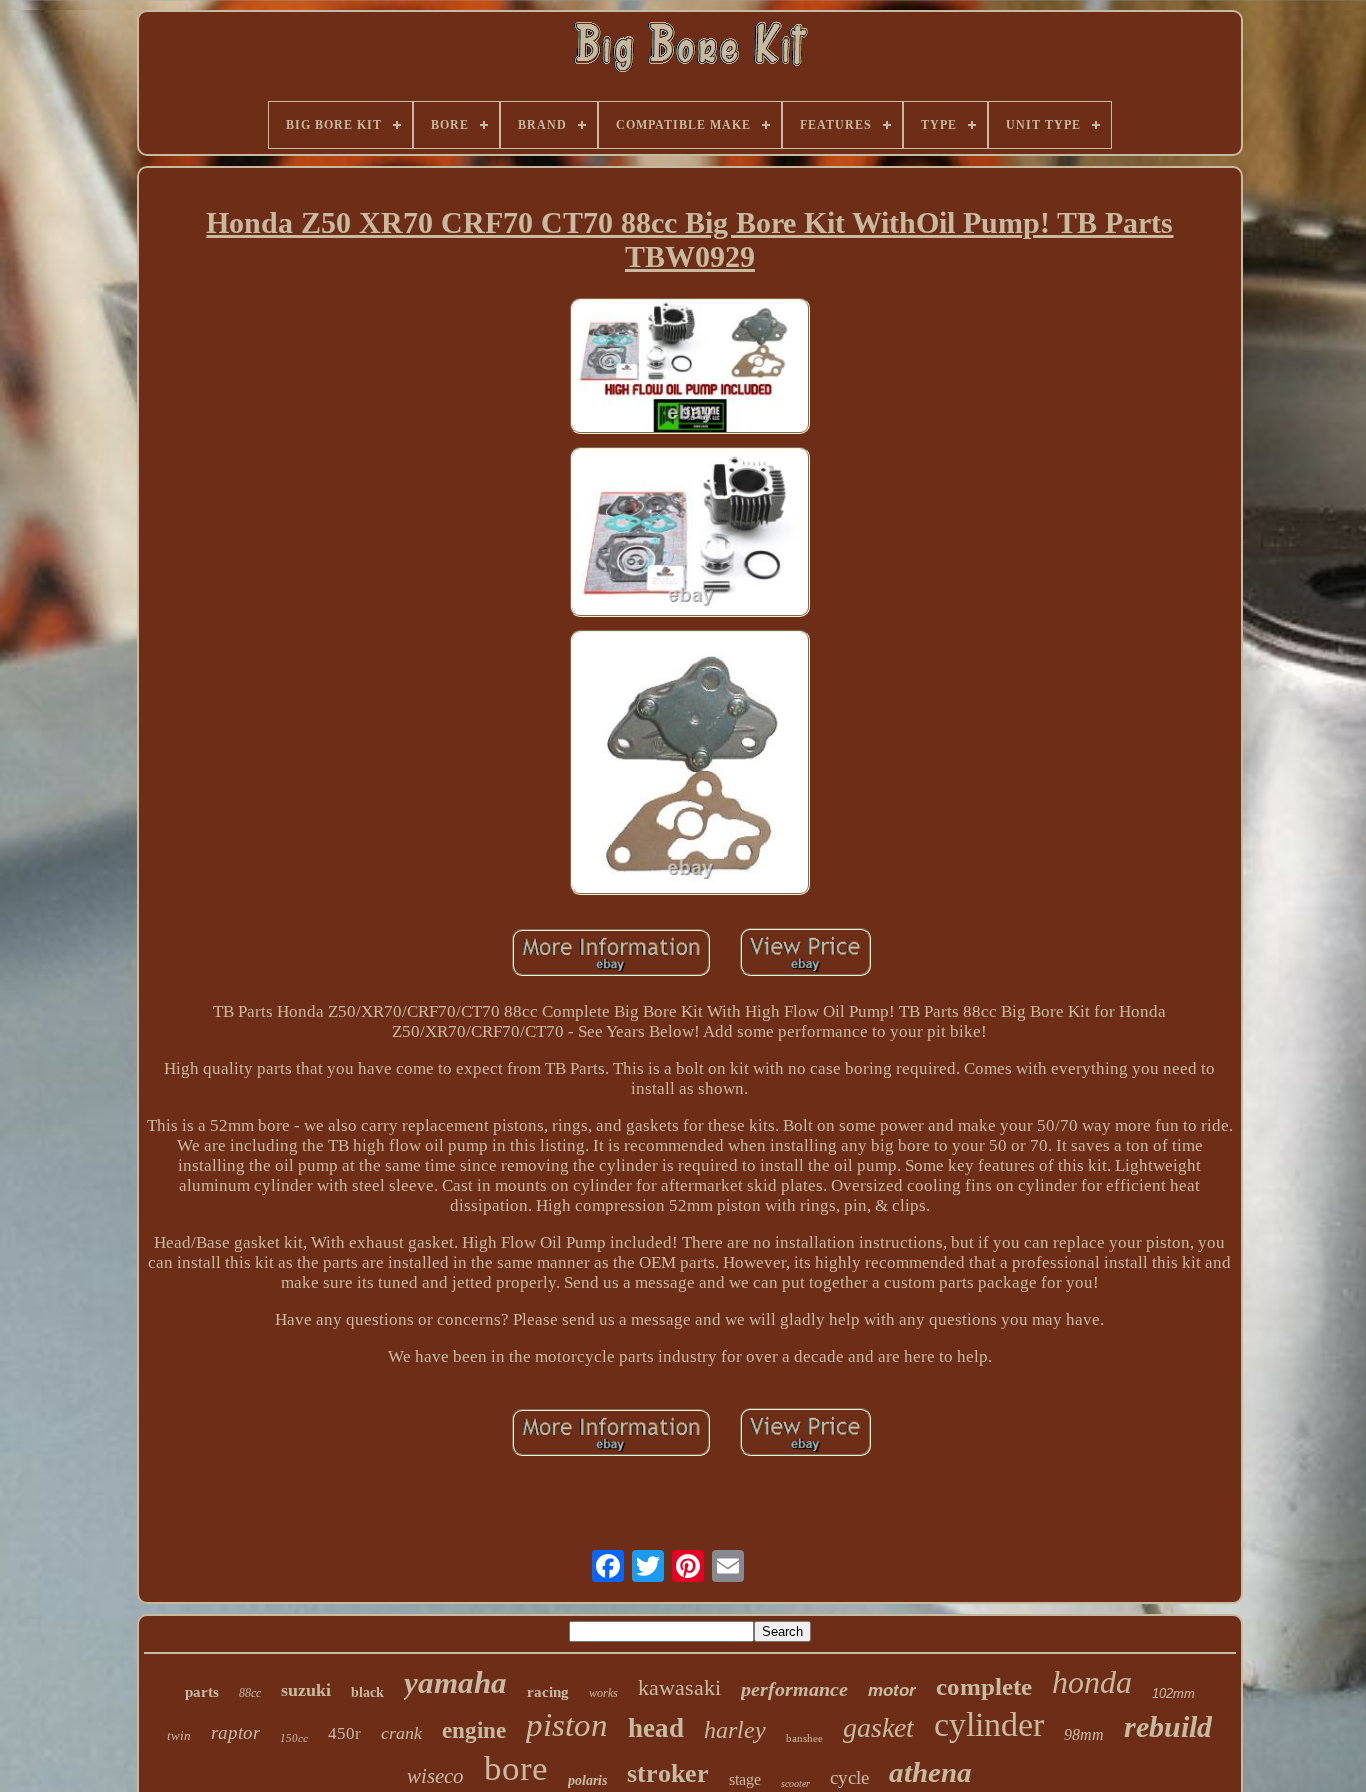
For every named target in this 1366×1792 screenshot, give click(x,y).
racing (548, 1692)
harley (735, 1730)
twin (179, 1735)
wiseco (435, 1776)
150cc (294, 1738)
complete (984, 1686)
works (603, 1693)
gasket (878, 1727)
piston (567, 1725)
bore (516, 1768)
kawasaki (679, 1687)
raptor (235, 1732)
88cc (250, 1693)
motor (892, 1690)
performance (794, 1689)
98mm (1084, 1734)
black (367, 1692)
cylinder (989, 1724)
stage (745, 1779)
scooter (795, 1783)
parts (202, 1692)
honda (1092, 1682)
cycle (849, 1777)
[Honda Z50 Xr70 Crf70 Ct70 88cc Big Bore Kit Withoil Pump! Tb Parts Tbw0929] (690, 368)
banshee (804, 1738)
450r (344, 1733)
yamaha (455, 1682)
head (656, 1728)
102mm (1173, 1693)
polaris (587, 1780)
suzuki (306, 1690)
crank (401, 1733)
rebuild (1168, 1726)
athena (930, 1772)
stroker (668, 1773)
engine (474, 1730)
